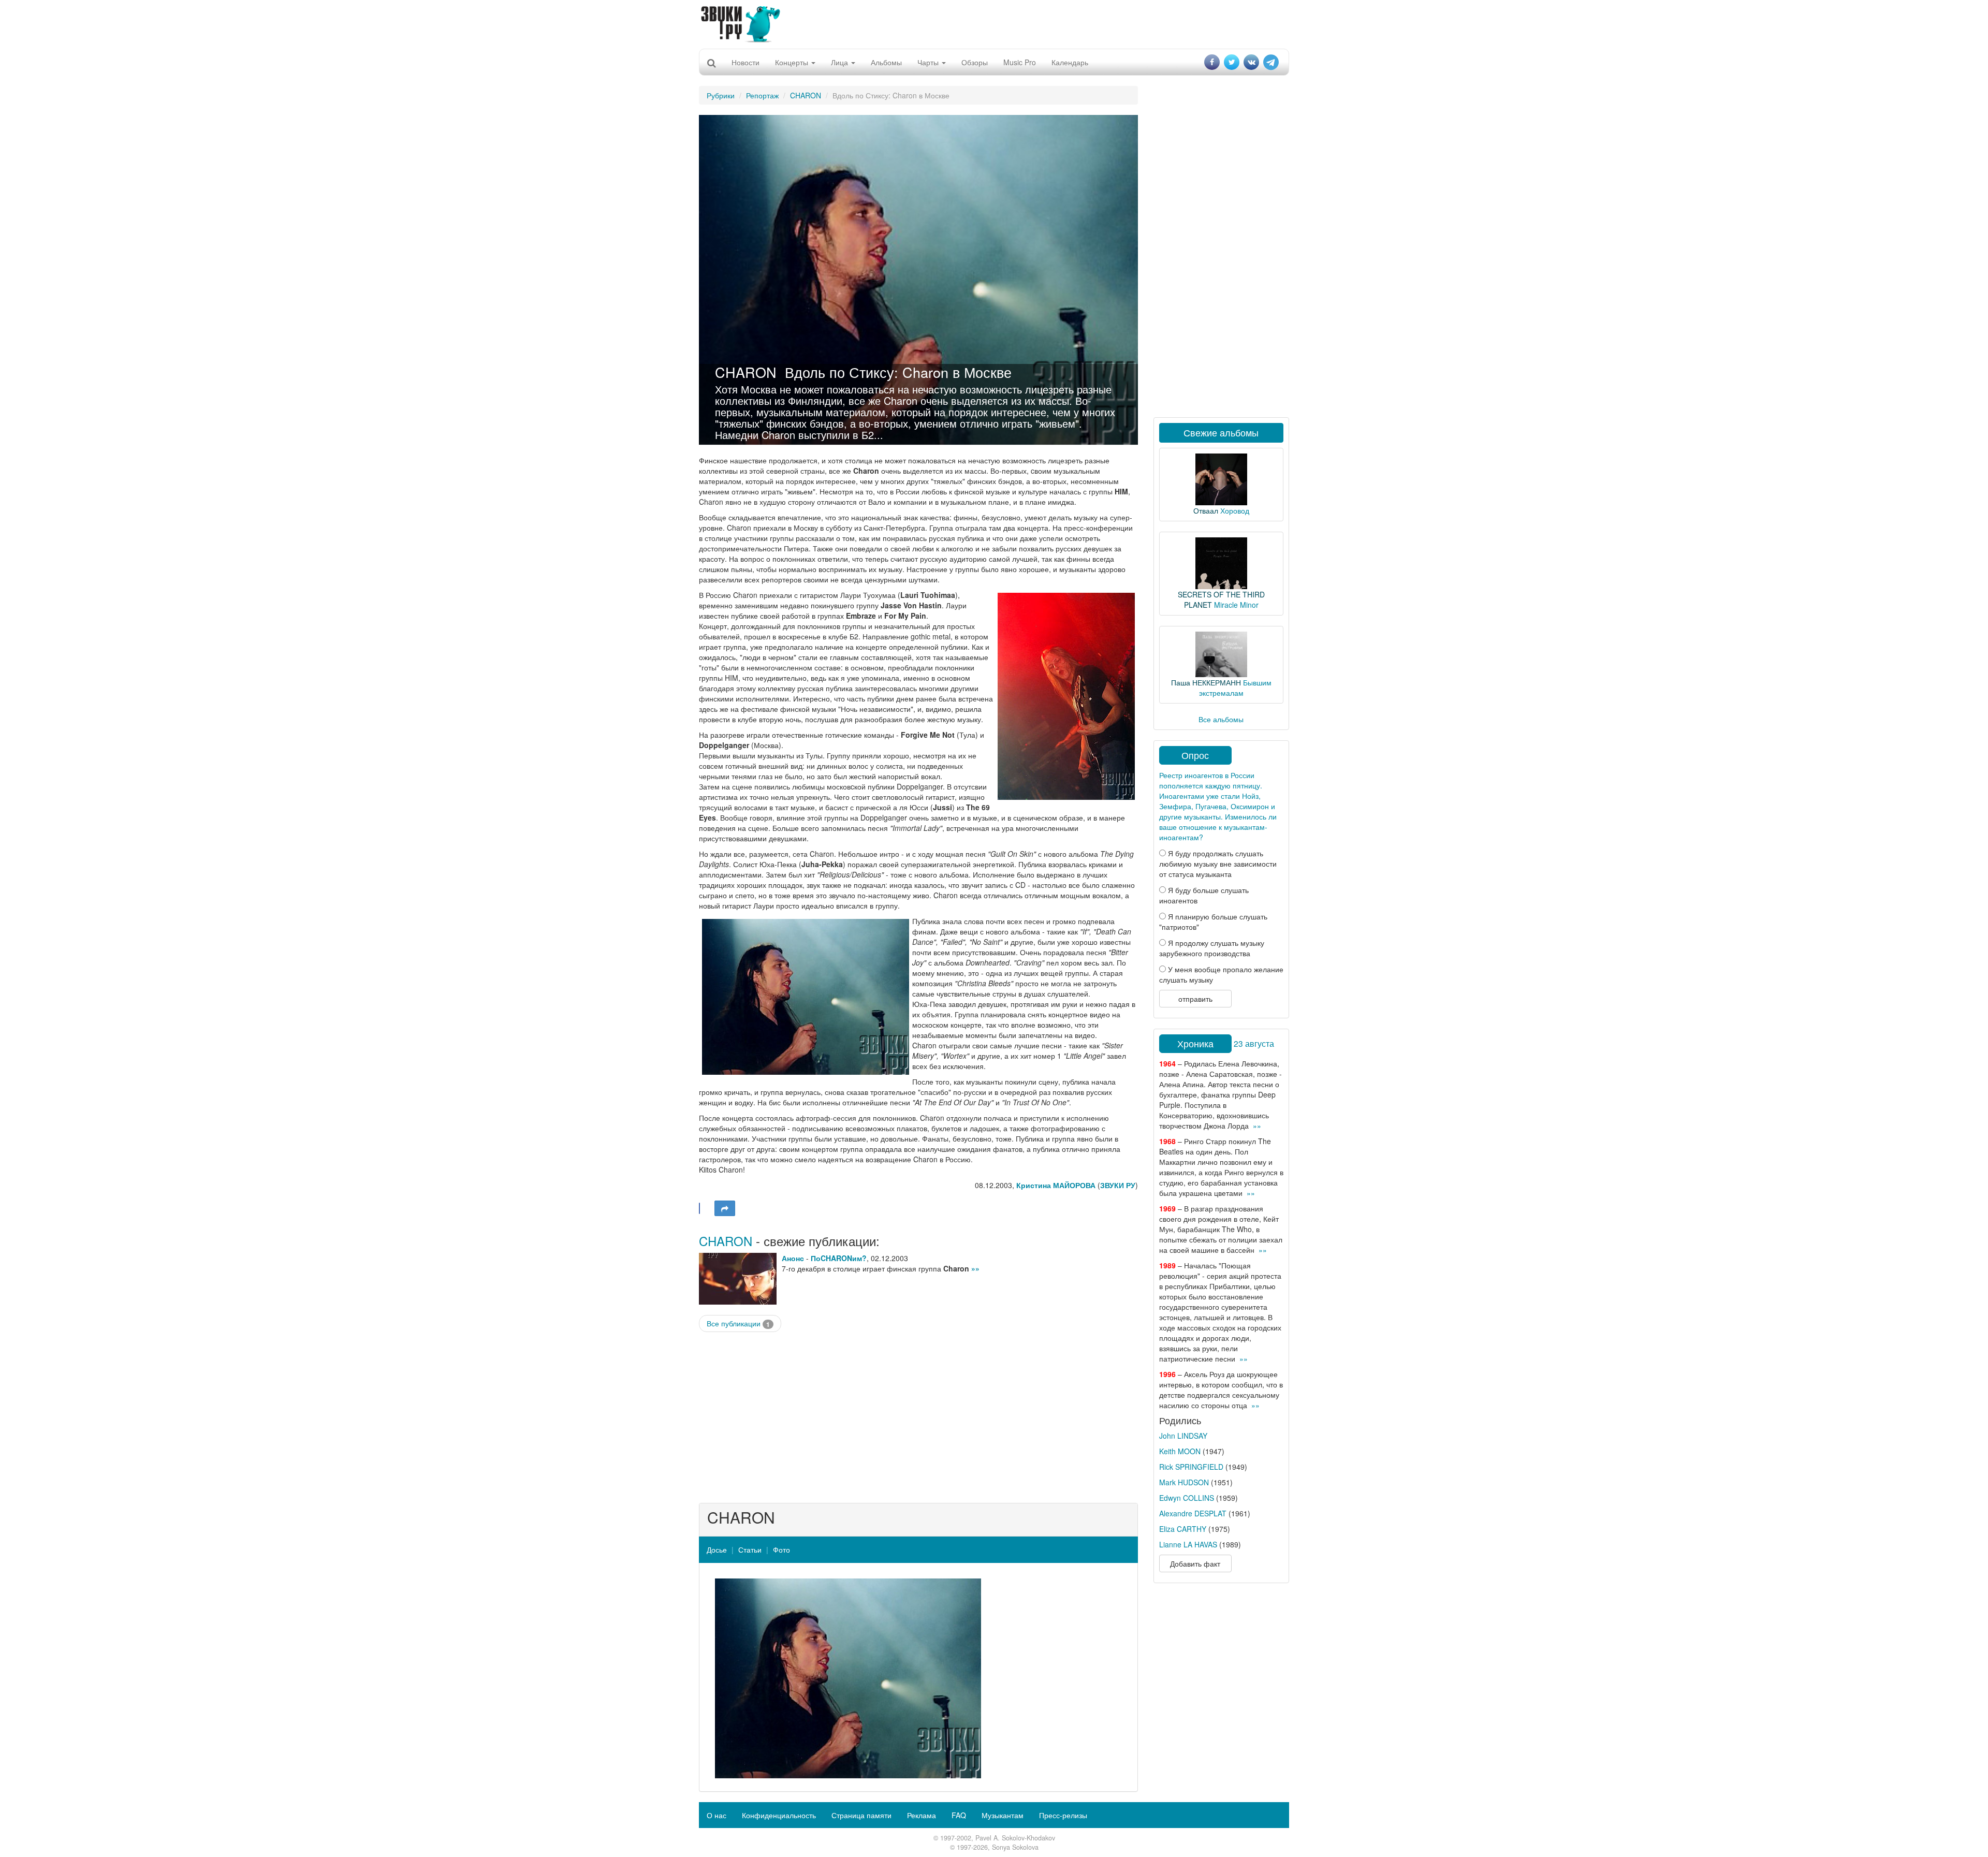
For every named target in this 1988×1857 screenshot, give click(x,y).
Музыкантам (1003, 1815)
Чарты (929, 62)
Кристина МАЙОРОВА (1056, 1185)
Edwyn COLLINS (1187, 1498)
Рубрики (721, 95)
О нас (717, 1815)
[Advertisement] (994, 23)
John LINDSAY (1183, 1436)
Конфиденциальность (779, 1815)
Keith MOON (1180, 1451)
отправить (1195, 999)
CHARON (806, 95)
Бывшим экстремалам (1235, 688)
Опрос (1195, 755)
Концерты (793, 62)
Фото (781, 1549)
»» (975, 1268)
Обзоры (975, 62)
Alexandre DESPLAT (1193, 1513)
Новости (745, 62)
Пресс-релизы (1063, 1815)
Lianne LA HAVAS (1188, 1544)
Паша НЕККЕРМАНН (1206, 682)
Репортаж (762, 95)
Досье (717, 1549)
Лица (840, 62)
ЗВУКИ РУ (1118, 1185)
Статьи (750, 1549)
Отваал (1206, 510)
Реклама (922, 1815)
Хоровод (1235, 510)
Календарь (1070, 62)
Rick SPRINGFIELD (1191, 1467)
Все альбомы (1221, 719)
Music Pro (1020, 62)
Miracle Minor (1236, 605)
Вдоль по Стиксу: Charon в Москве (898, 372)
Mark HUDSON (1184, 1482)
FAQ (959, 1815)
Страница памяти (861, 1815)
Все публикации (738, 1324)
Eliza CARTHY (1183, 1529)
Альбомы (886, 62)
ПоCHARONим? (839, 1258)
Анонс (793, 1258)
